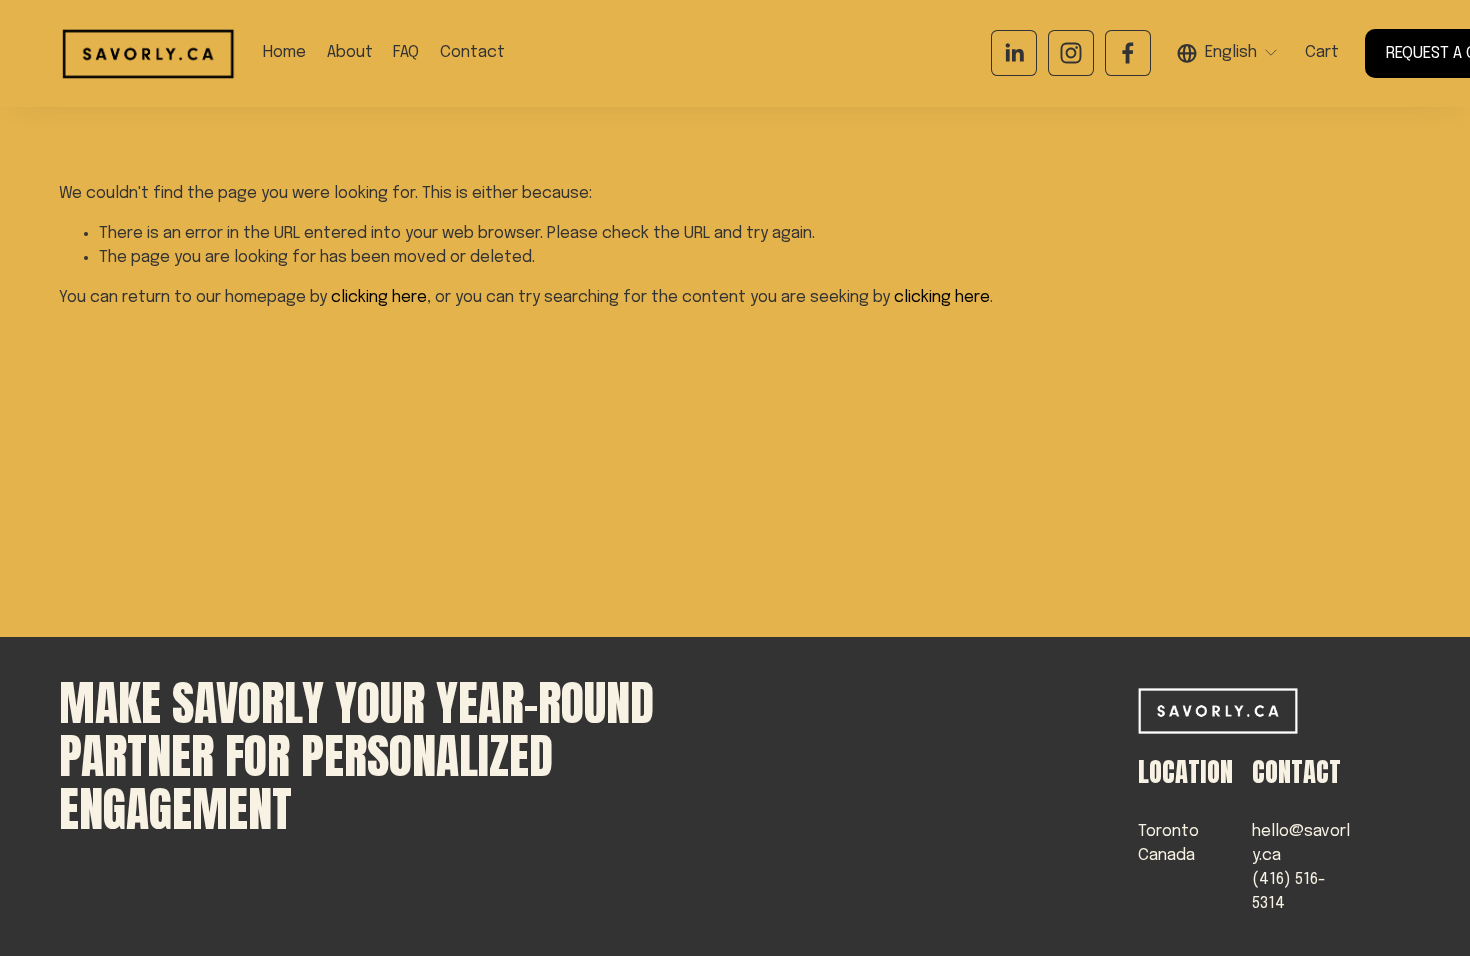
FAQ (406, 52)
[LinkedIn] (1014, 53)
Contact (472, 52)
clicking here (379, 297)
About (350, 52)
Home (284, 52)
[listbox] (1228, 53)
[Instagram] (1071, 53)
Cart (1322, 52)
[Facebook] (1128, 53)
